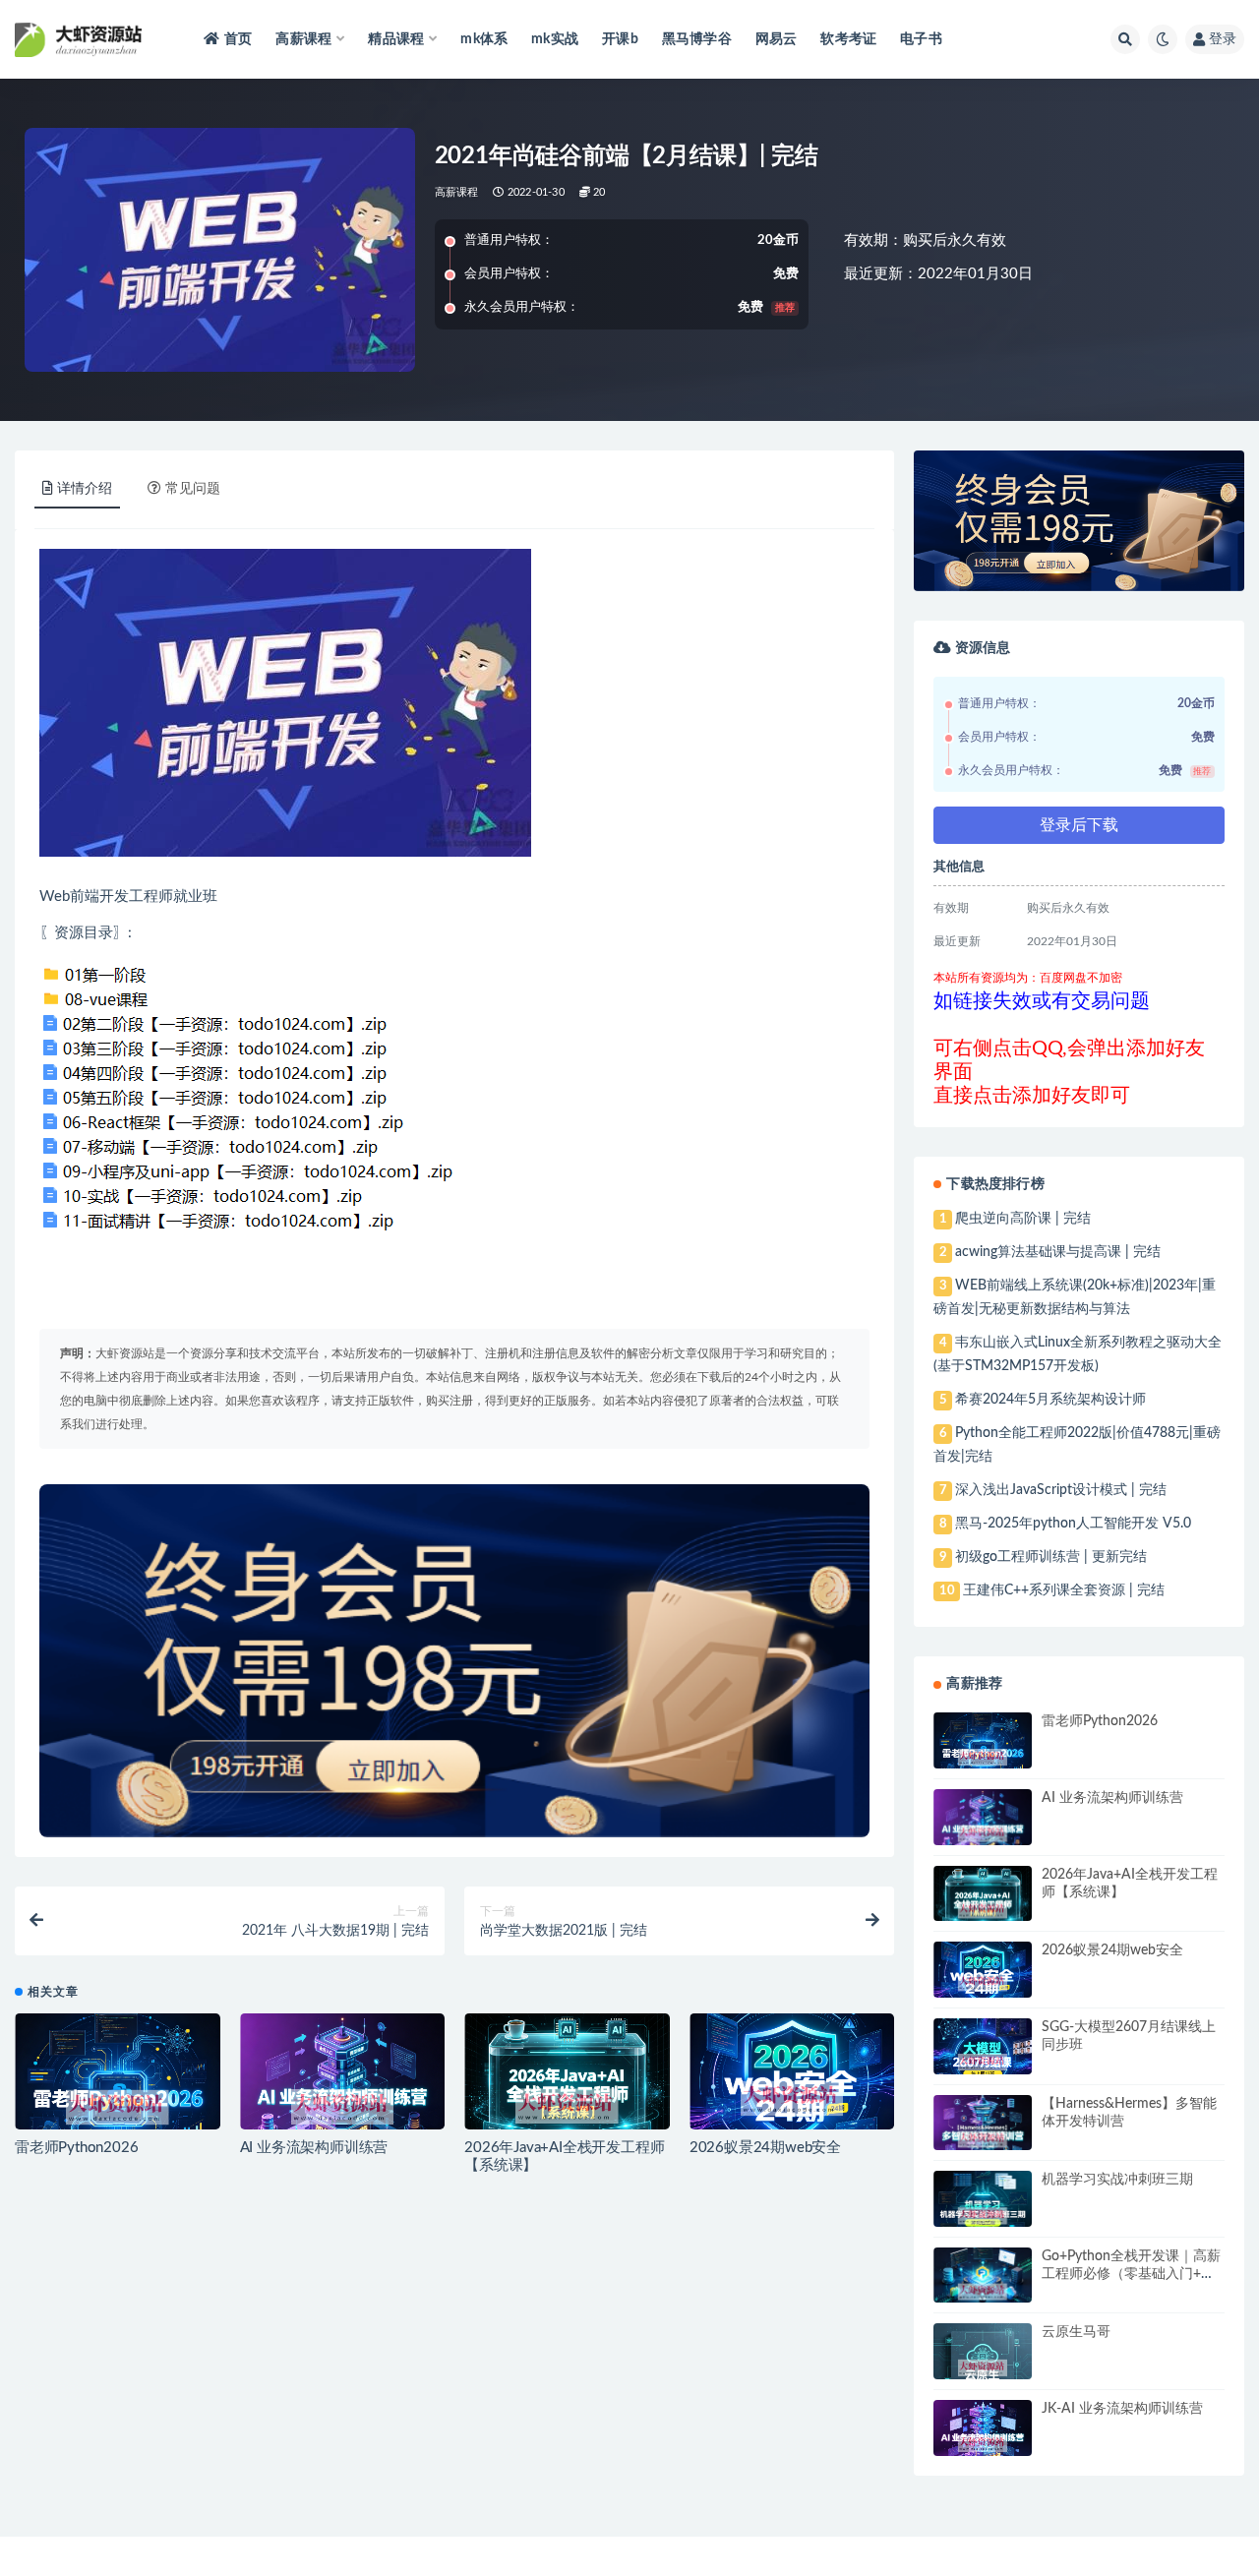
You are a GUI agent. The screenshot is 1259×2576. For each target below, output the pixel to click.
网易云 (777, 39)
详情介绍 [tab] (85, 489)
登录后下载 (1079, 825)
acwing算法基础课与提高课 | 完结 (1058, 1252)
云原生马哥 (1076, 2332)
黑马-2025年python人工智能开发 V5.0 (1073, 1524)
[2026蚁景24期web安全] (792, 2099)
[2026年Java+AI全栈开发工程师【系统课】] (567, 2106)
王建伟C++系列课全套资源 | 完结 (1064, 1590)
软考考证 (848, 39)
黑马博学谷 (697, 39)
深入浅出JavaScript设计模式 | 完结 (1061, 1490)
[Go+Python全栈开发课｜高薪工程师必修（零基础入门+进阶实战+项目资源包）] (983, 2292)
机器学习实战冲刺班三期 (1117, 2180)
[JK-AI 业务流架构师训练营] (983, 2444)
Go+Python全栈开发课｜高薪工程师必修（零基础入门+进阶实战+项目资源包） (1131, 2274)
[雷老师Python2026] (118, 2108)
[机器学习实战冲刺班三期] (983, 2216)
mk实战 (555, 39)
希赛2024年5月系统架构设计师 (1050, 1400)
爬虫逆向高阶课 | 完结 (1023, 1219)
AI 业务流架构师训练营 (314, 2148)
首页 (238, 39)
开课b (620, 39)
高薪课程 (457, 192)
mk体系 (484, 39)
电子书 (921, 39)
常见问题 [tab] (193, 489)
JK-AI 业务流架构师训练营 (1122, 2409)
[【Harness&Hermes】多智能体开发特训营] (983, 2139)
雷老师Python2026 (76, 2148)
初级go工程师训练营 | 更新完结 (1051, 1557)
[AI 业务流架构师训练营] (343, 2107)
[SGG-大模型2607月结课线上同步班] (983, 2063)
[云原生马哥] (983, 2368)
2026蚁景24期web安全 (765, 2148)
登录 (1223, 39)
